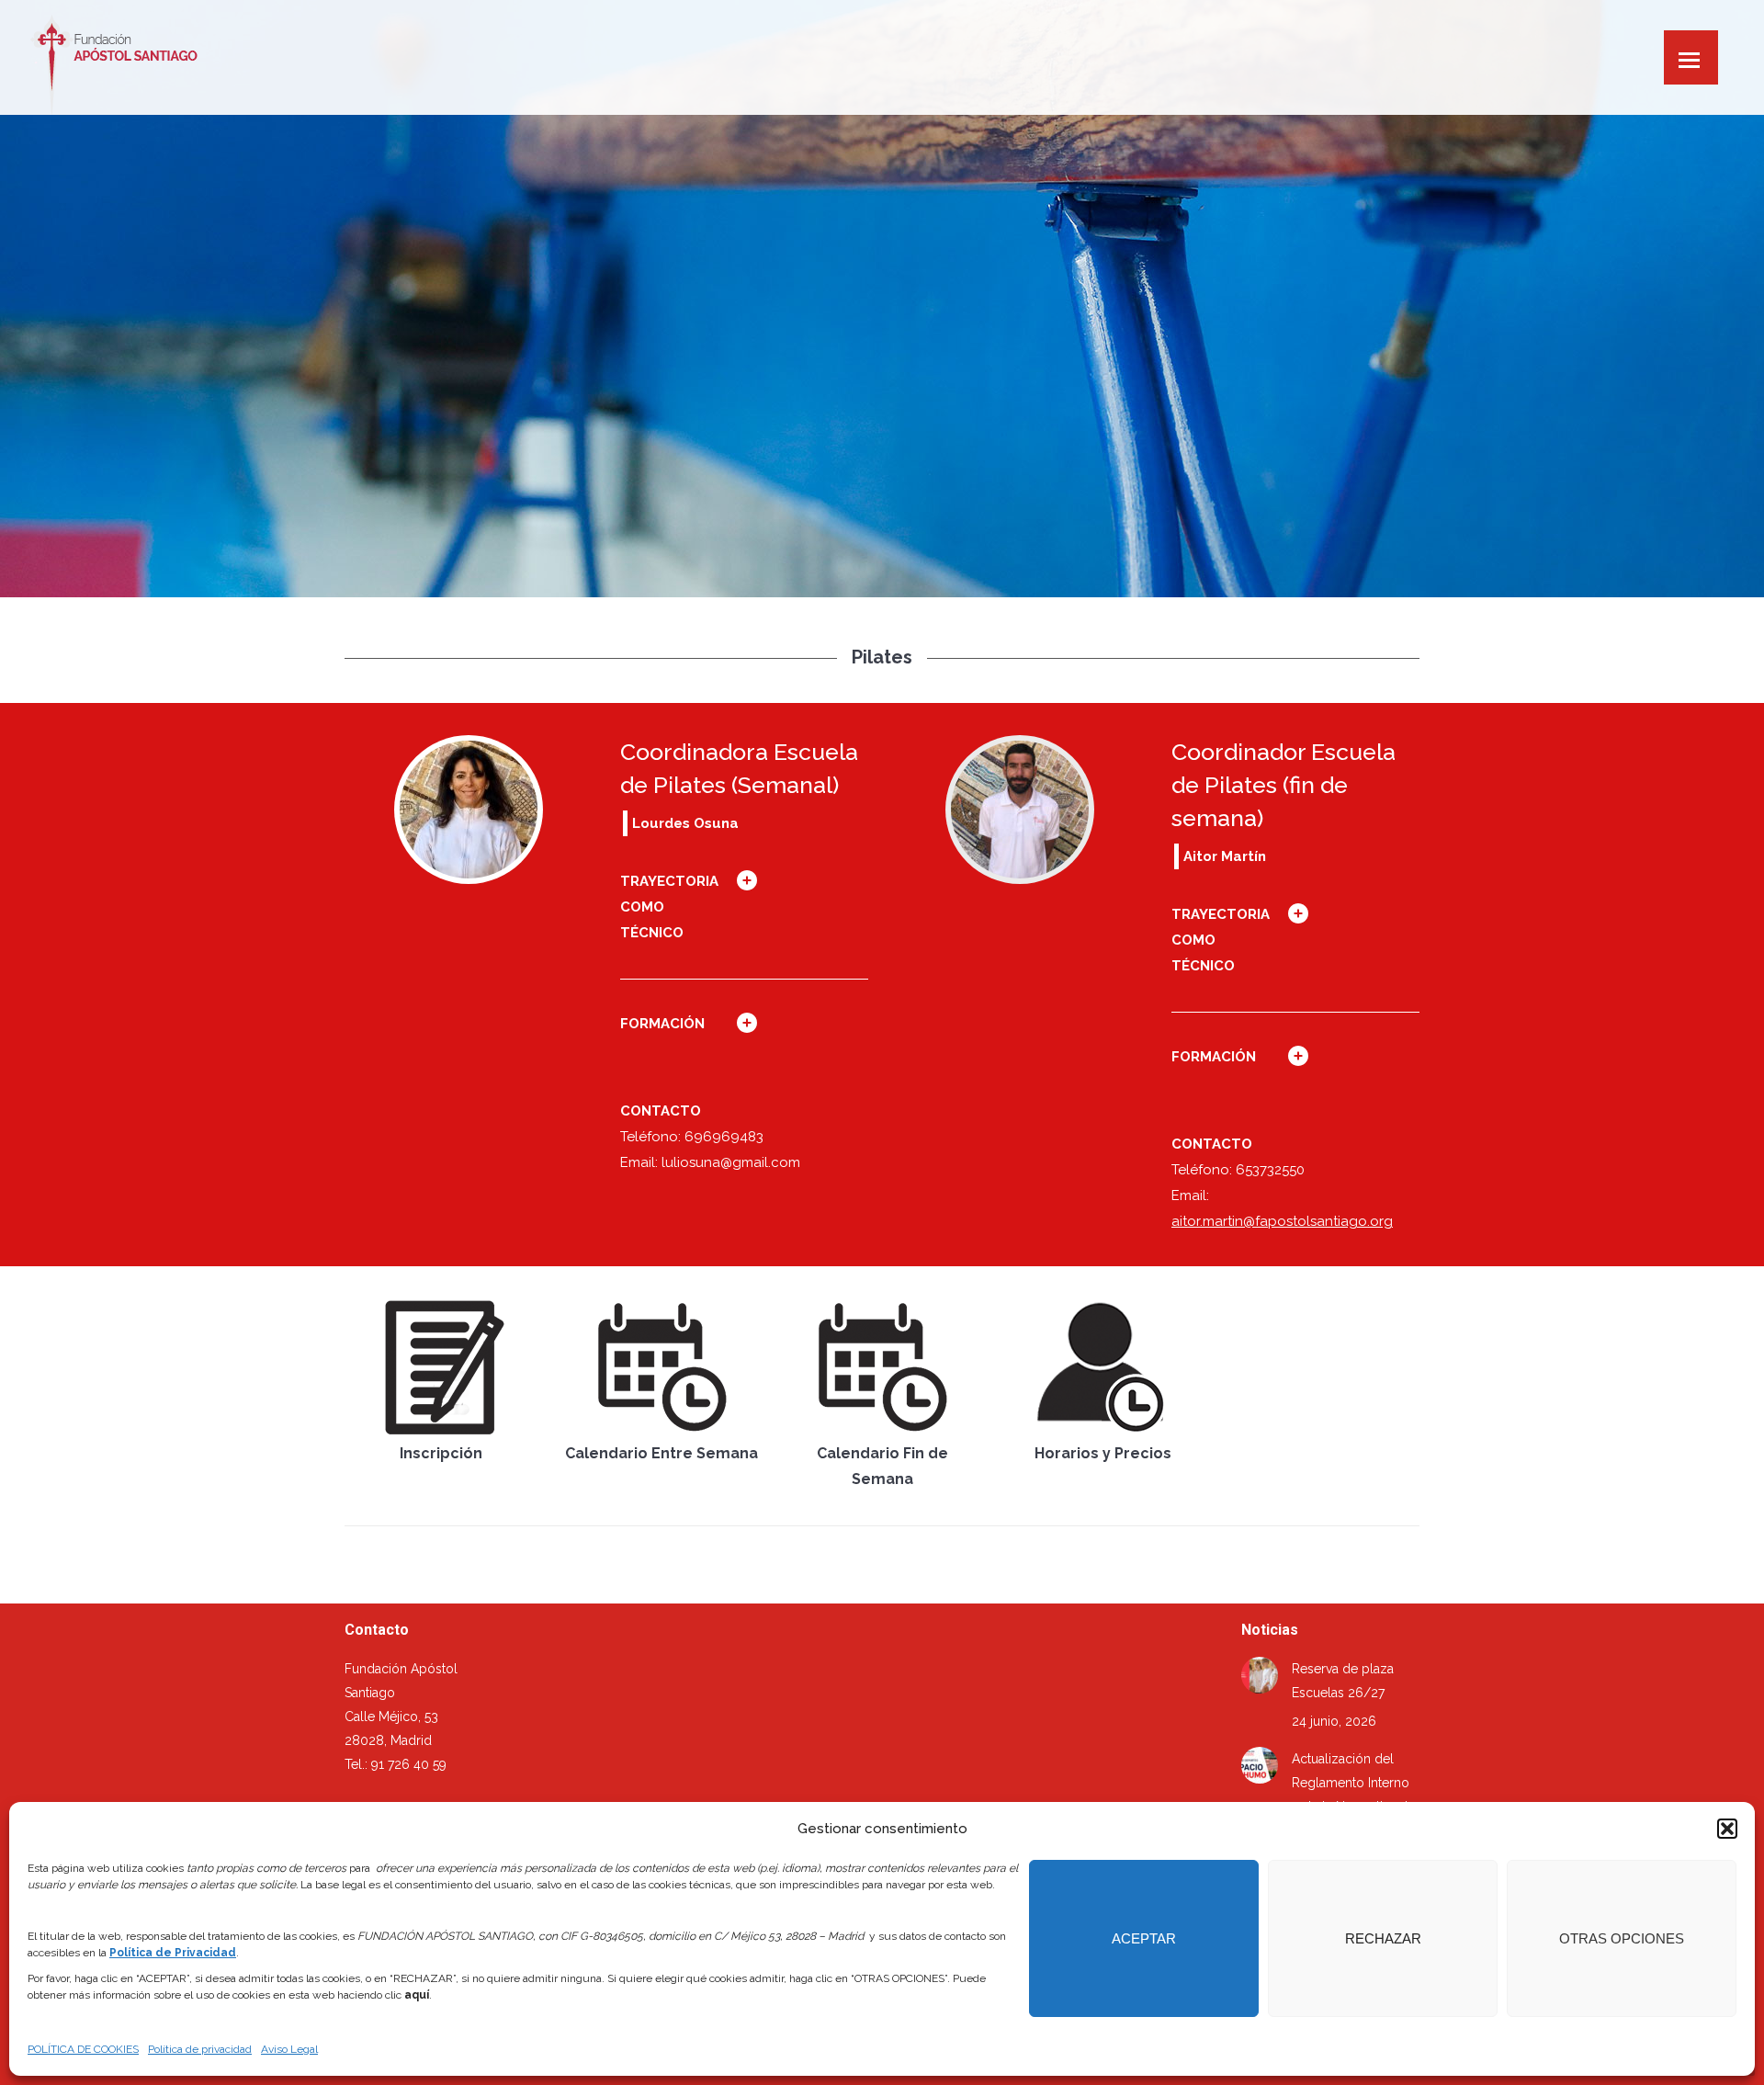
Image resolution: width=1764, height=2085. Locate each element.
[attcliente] (1102, 1367)
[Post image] (1260, 1675)
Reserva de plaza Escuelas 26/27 (1343, 1681)
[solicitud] (441, 1367)
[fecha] (661, 1367)
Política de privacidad (200, 2049)
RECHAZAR (1383, 1938)
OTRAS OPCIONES (1622, 1938)
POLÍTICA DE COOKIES (83, 2049)
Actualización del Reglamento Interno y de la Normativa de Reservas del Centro (1353, 1795)
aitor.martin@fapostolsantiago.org (1282, 1221)
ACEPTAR (1144, 1938)
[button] (1727, 1829)
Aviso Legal (289, 2049)
